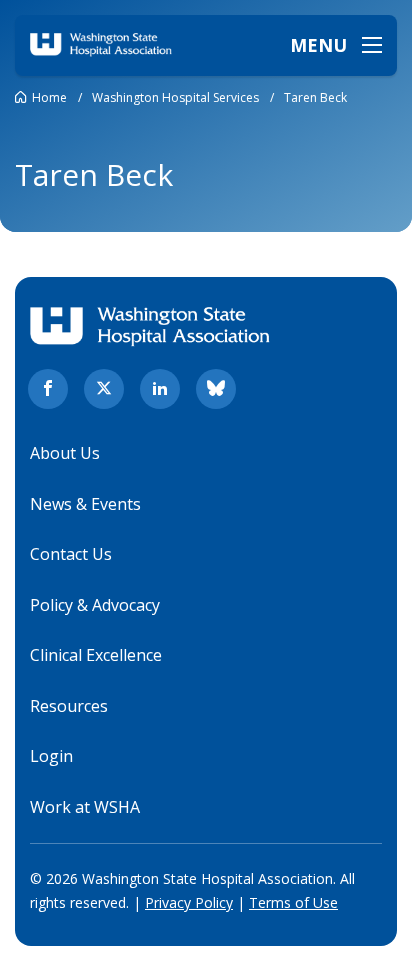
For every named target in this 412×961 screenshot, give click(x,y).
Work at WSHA (85, 807)
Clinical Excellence (96, 655)
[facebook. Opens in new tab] (48, 389)
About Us (65, 453)
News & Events (85, 504)
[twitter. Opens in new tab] (104, 389)
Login (51, 756)
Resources (69, 706)
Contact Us (71, 554)
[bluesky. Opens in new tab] (216, 389)
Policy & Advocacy (95, 605)
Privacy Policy (189, 902)
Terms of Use (293, 902)
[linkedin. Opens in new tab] (160, 389)
